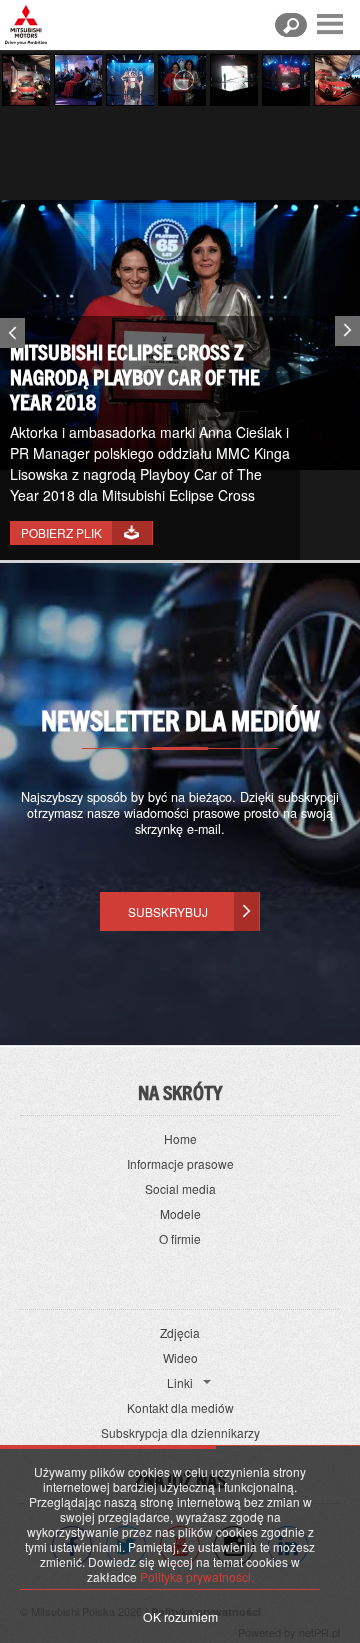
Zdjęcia (180, 1332)
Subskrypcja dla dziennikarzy (180, 1432)
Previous (10, 337)
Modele (180, 1213)
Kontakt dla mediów (180, 1407)
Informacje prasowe (180, 1163)
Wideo (180, 1357)
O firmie (180, 1238)
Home (180, 1138)
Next (350, 327)
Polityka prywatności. (197, 1576)
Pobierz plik (61, 532)
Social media (180, 1188)
